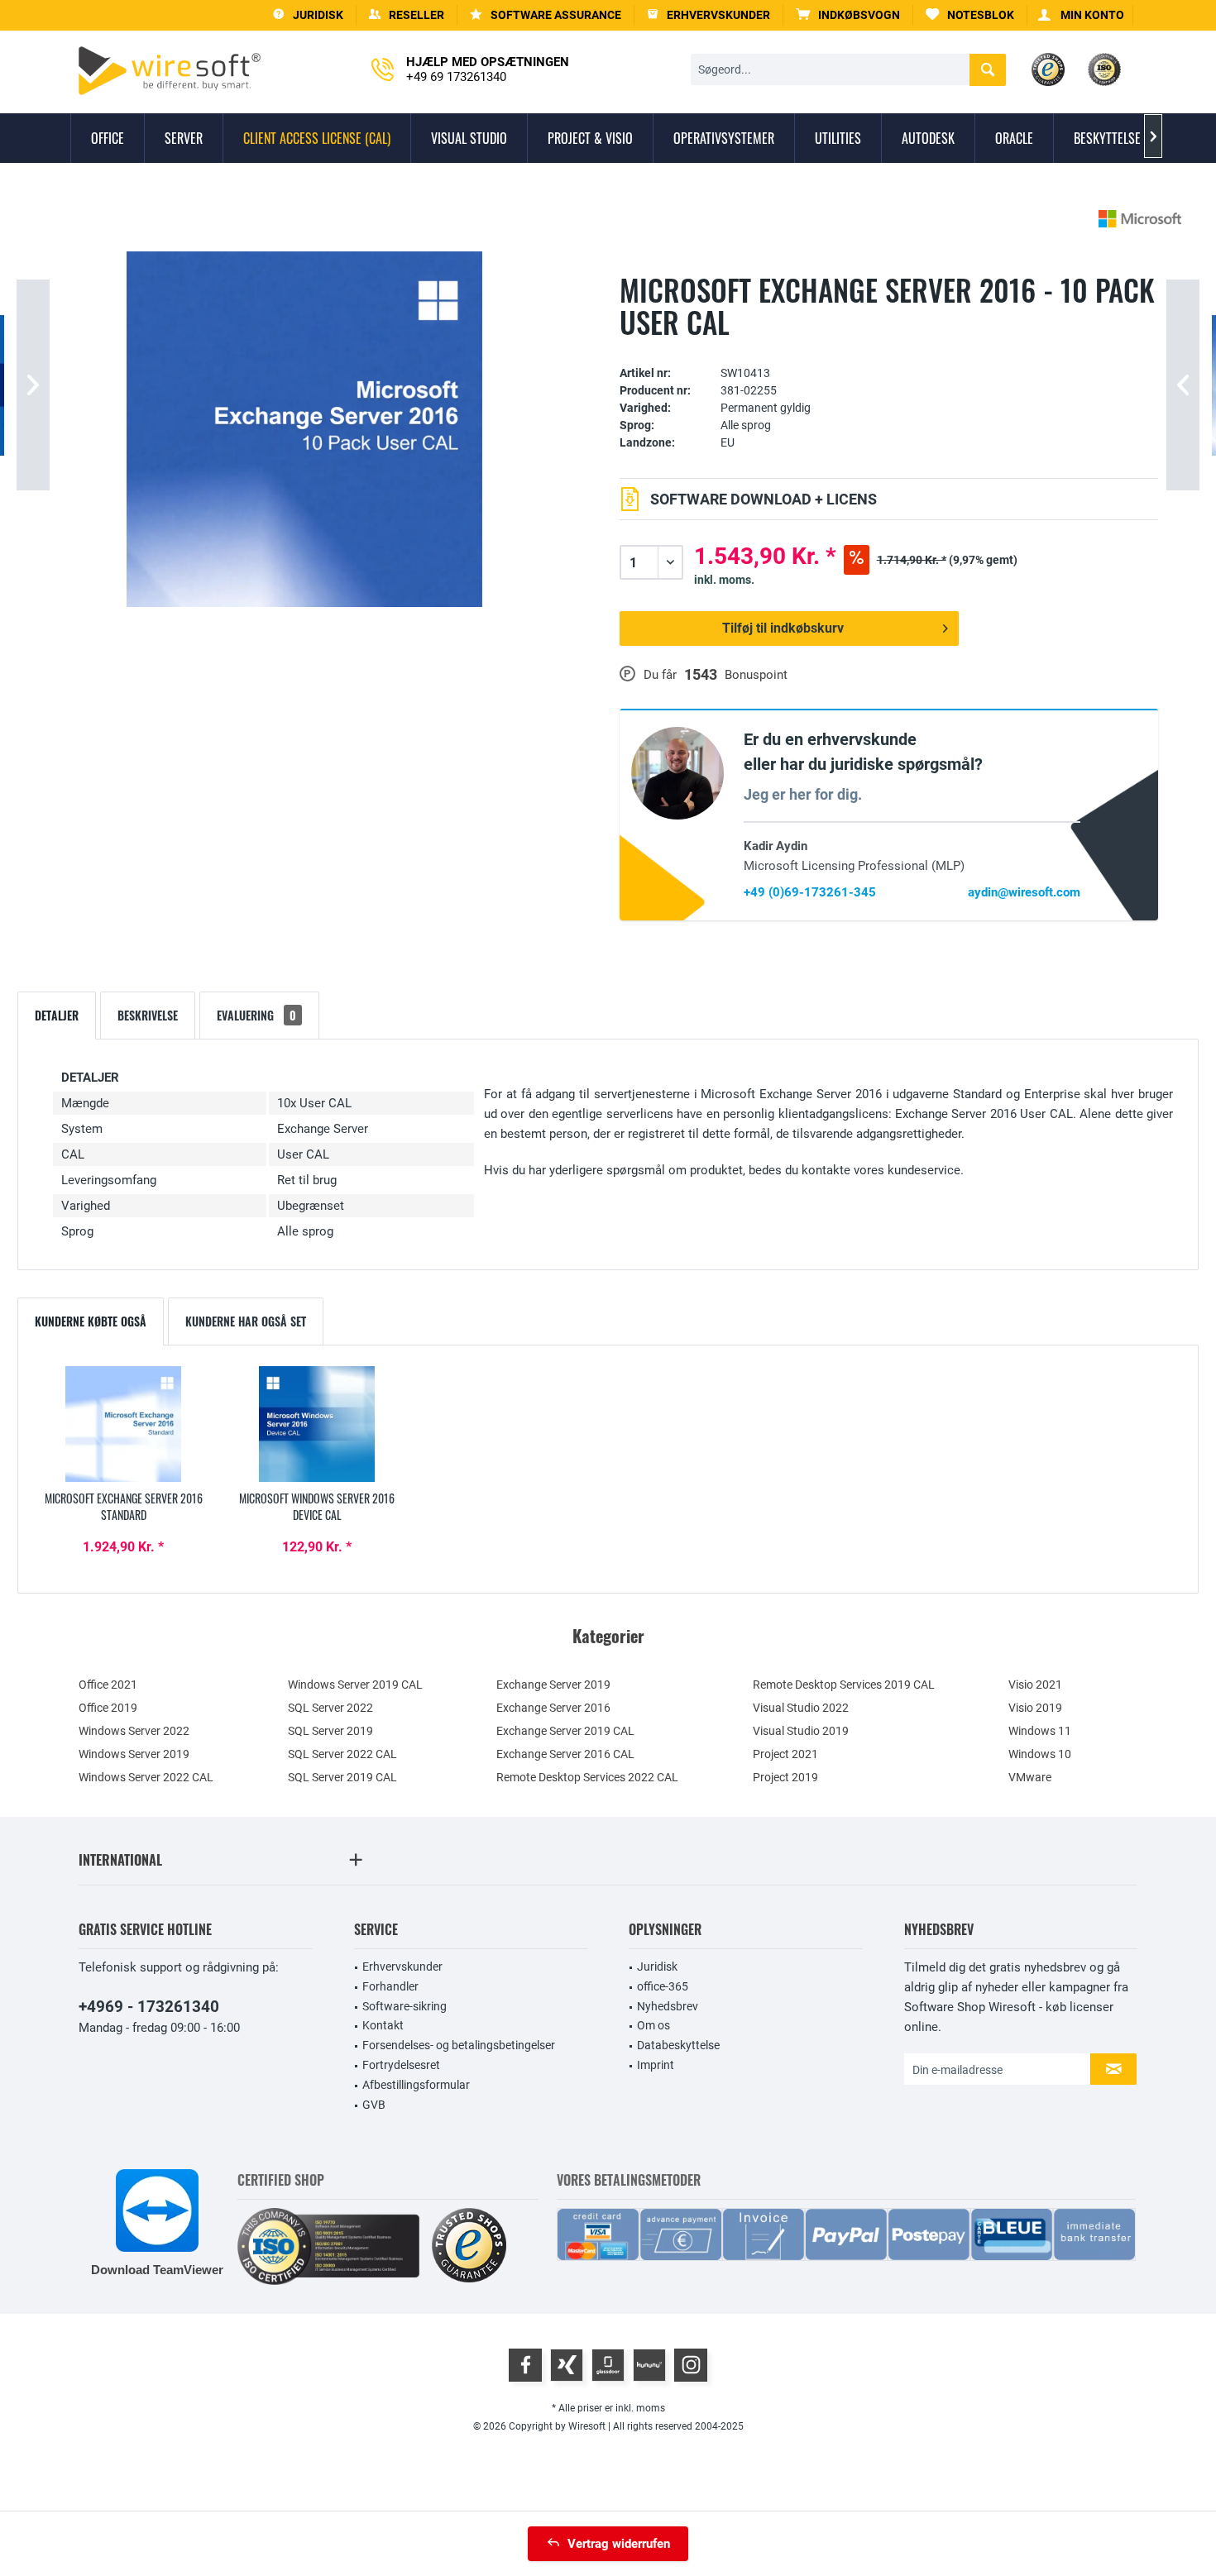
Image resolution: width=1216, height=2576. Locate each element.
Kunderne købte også (91, 1321)
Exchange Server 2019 (553, 1685)
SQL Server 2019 (330, 1731)
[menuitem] (848, 15)
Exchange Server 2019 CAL (565, 1731)
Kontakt (383, 2025)
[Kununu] (649, 2365)
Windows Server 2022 (134, 1731)
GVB (374, 2105)
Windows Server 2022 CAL (146, 1777)
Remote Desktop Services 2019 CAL (844, 1685)
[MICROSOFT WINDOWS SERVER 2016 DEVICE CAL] (317, 1424)
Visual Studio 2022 (801, 1708)
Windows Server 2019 (134, 1754)
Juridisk (657, 1967)
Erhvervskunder (402, 1967)
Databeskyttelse (678, 2045)
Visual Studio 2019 (801, 1731)
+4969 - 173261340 (149, 2007)
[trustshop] (469, 2246)
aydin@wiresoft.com (1024, 892)
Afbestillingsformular (416, 2085)
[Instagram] (691, 2365)
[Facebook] (525, 2365)
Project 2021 (785, 1754)
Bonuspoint (756, 675)
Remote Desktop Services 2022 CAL (587, 1777)
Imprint (656, 2065)
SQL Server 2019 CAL (342, 1777)
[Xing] (567, 2365)
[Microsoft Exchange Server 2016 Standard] (123, 1424)
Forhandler (390, 1986)
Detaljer (57, 1015)
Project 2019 (785, 1777)
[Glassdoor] (608, 2365)
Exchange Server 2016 (553, 1708)
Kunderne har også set (246, 1321)
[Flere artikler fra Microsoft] (1140, 219)
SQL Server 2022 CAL (342, 1754)
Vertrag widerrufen (619, 2544)
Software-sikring (405, 2006)
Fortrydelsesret (401, 2065)
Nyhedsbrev (668, 2006)
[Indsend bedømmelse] (889, 348)
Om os (653, 2025)
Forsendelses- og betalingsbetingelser (459, 2045)
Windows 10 (1040, 1754)
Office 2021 (108, 1685)
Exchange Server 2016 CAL (565, 1754)
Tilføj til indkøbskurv (783, 628)
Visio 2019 (1035, 1708)
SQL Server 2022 (330, 1708)
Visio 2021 (1035, 1685)
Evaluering (256, 1015)
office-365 (663, 1986)
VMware (1030, 1777)
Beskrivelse (148, 1015)
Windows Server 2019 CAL (355, 1685)
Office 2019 (108, 1708)
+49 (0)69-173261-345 (810, 892)
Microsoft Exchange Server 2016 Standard (124, 1507)
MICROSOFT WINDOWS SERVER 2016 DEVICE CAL (317, 1507)
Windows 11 (1040, 1731)
